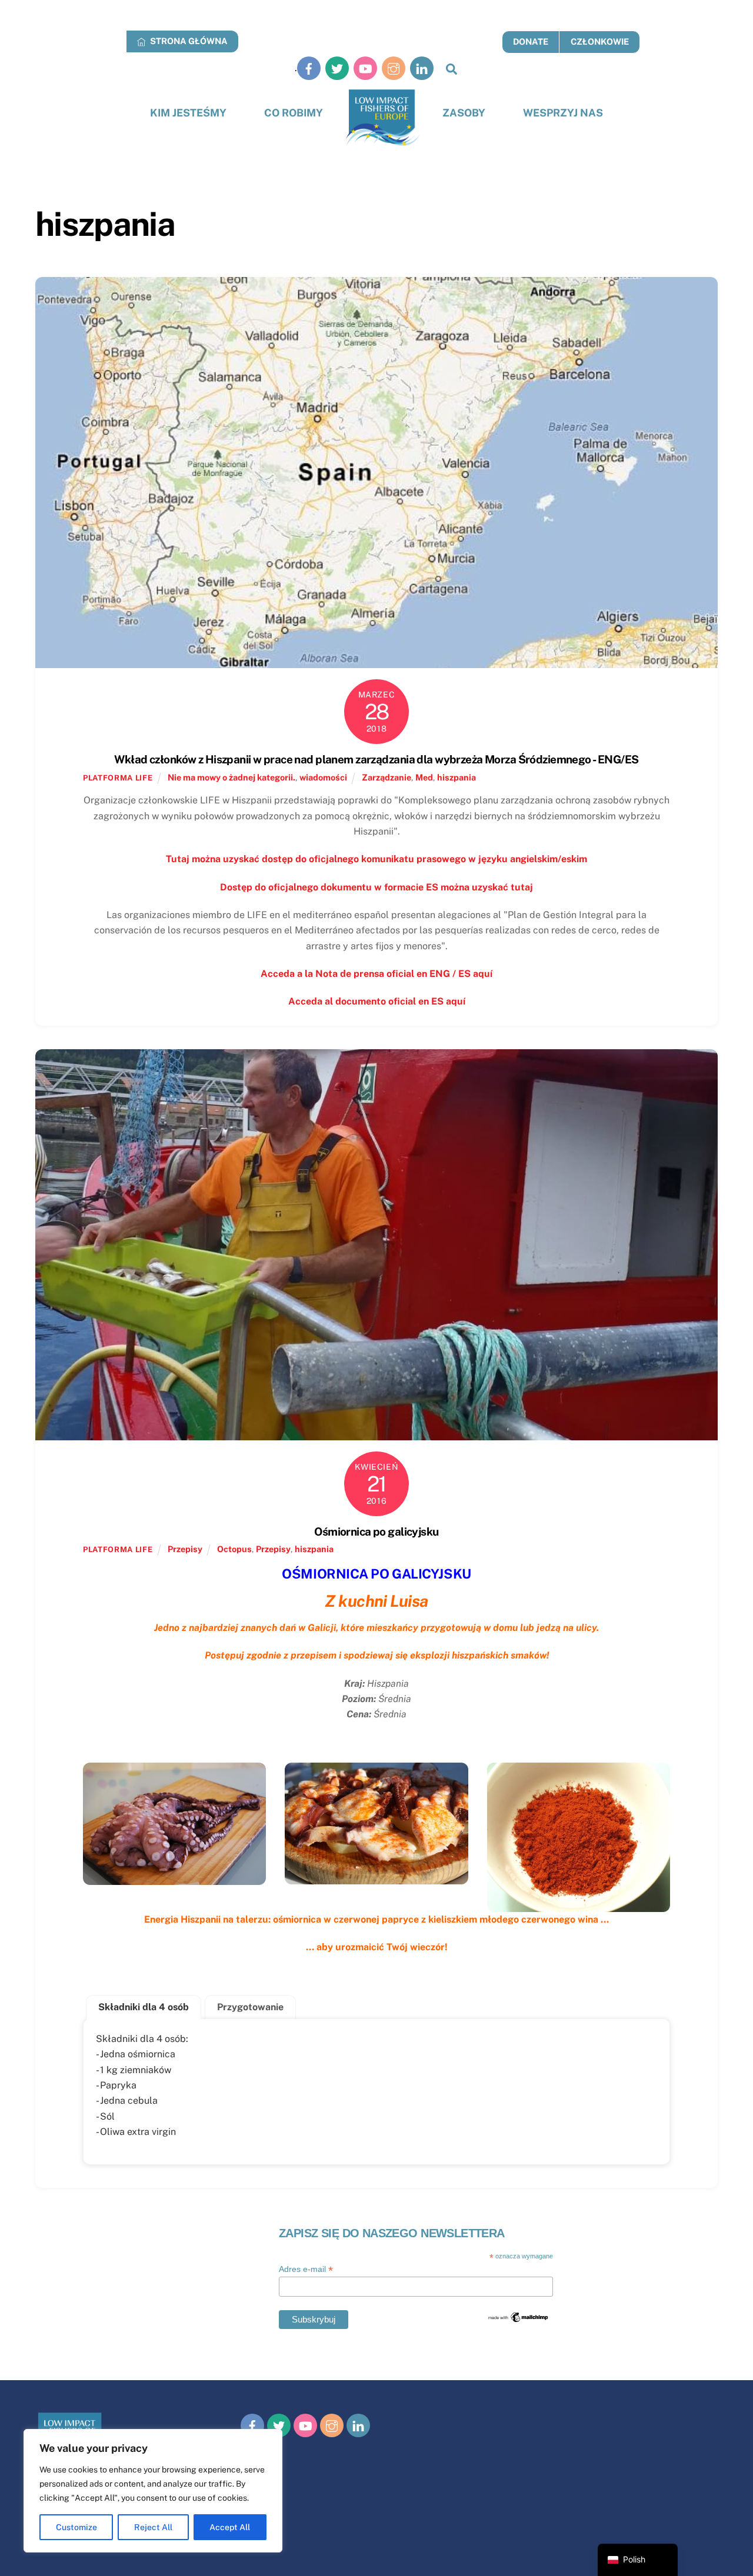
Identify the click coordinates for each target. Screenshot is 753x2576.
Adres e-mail (306, 2269)
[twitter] (337, 68)
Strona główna (188, 41)
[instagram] (394, 68)
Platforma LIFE (118, 778)
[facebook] (309, 68)
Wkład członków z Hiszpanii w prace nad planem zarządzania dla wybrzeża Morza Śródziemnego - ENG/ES (376, 759)
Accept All (230, 2527)
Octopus (234, 1549)
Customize (76, 2527)
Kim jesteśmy (188, 113)
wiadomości (323, 777)
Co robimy (294, 113)
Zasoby (464, 113)
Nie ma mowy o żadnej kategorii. (231, 777)
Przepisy (185, 1549)
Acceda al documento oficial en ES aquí (377, 1001)
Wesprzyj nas (563, 113)
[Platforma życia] (383, 118)
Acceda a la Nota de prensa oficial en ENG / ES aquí (376, 974)
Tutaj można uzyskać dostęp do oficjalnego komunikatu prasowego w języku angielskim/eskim (376, 859)
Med (424, 777)
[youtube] (365, 68)
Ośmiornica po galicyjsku (376, 1531)
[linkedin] (422, 68)
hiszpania (457, 777)
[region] (153, 2491)
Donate (531, 41)
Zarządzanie (387, 777)
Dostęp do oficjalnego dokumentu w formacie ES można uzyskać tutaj (376, 887)
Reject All (153, 2527)
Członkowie (600, 41)
